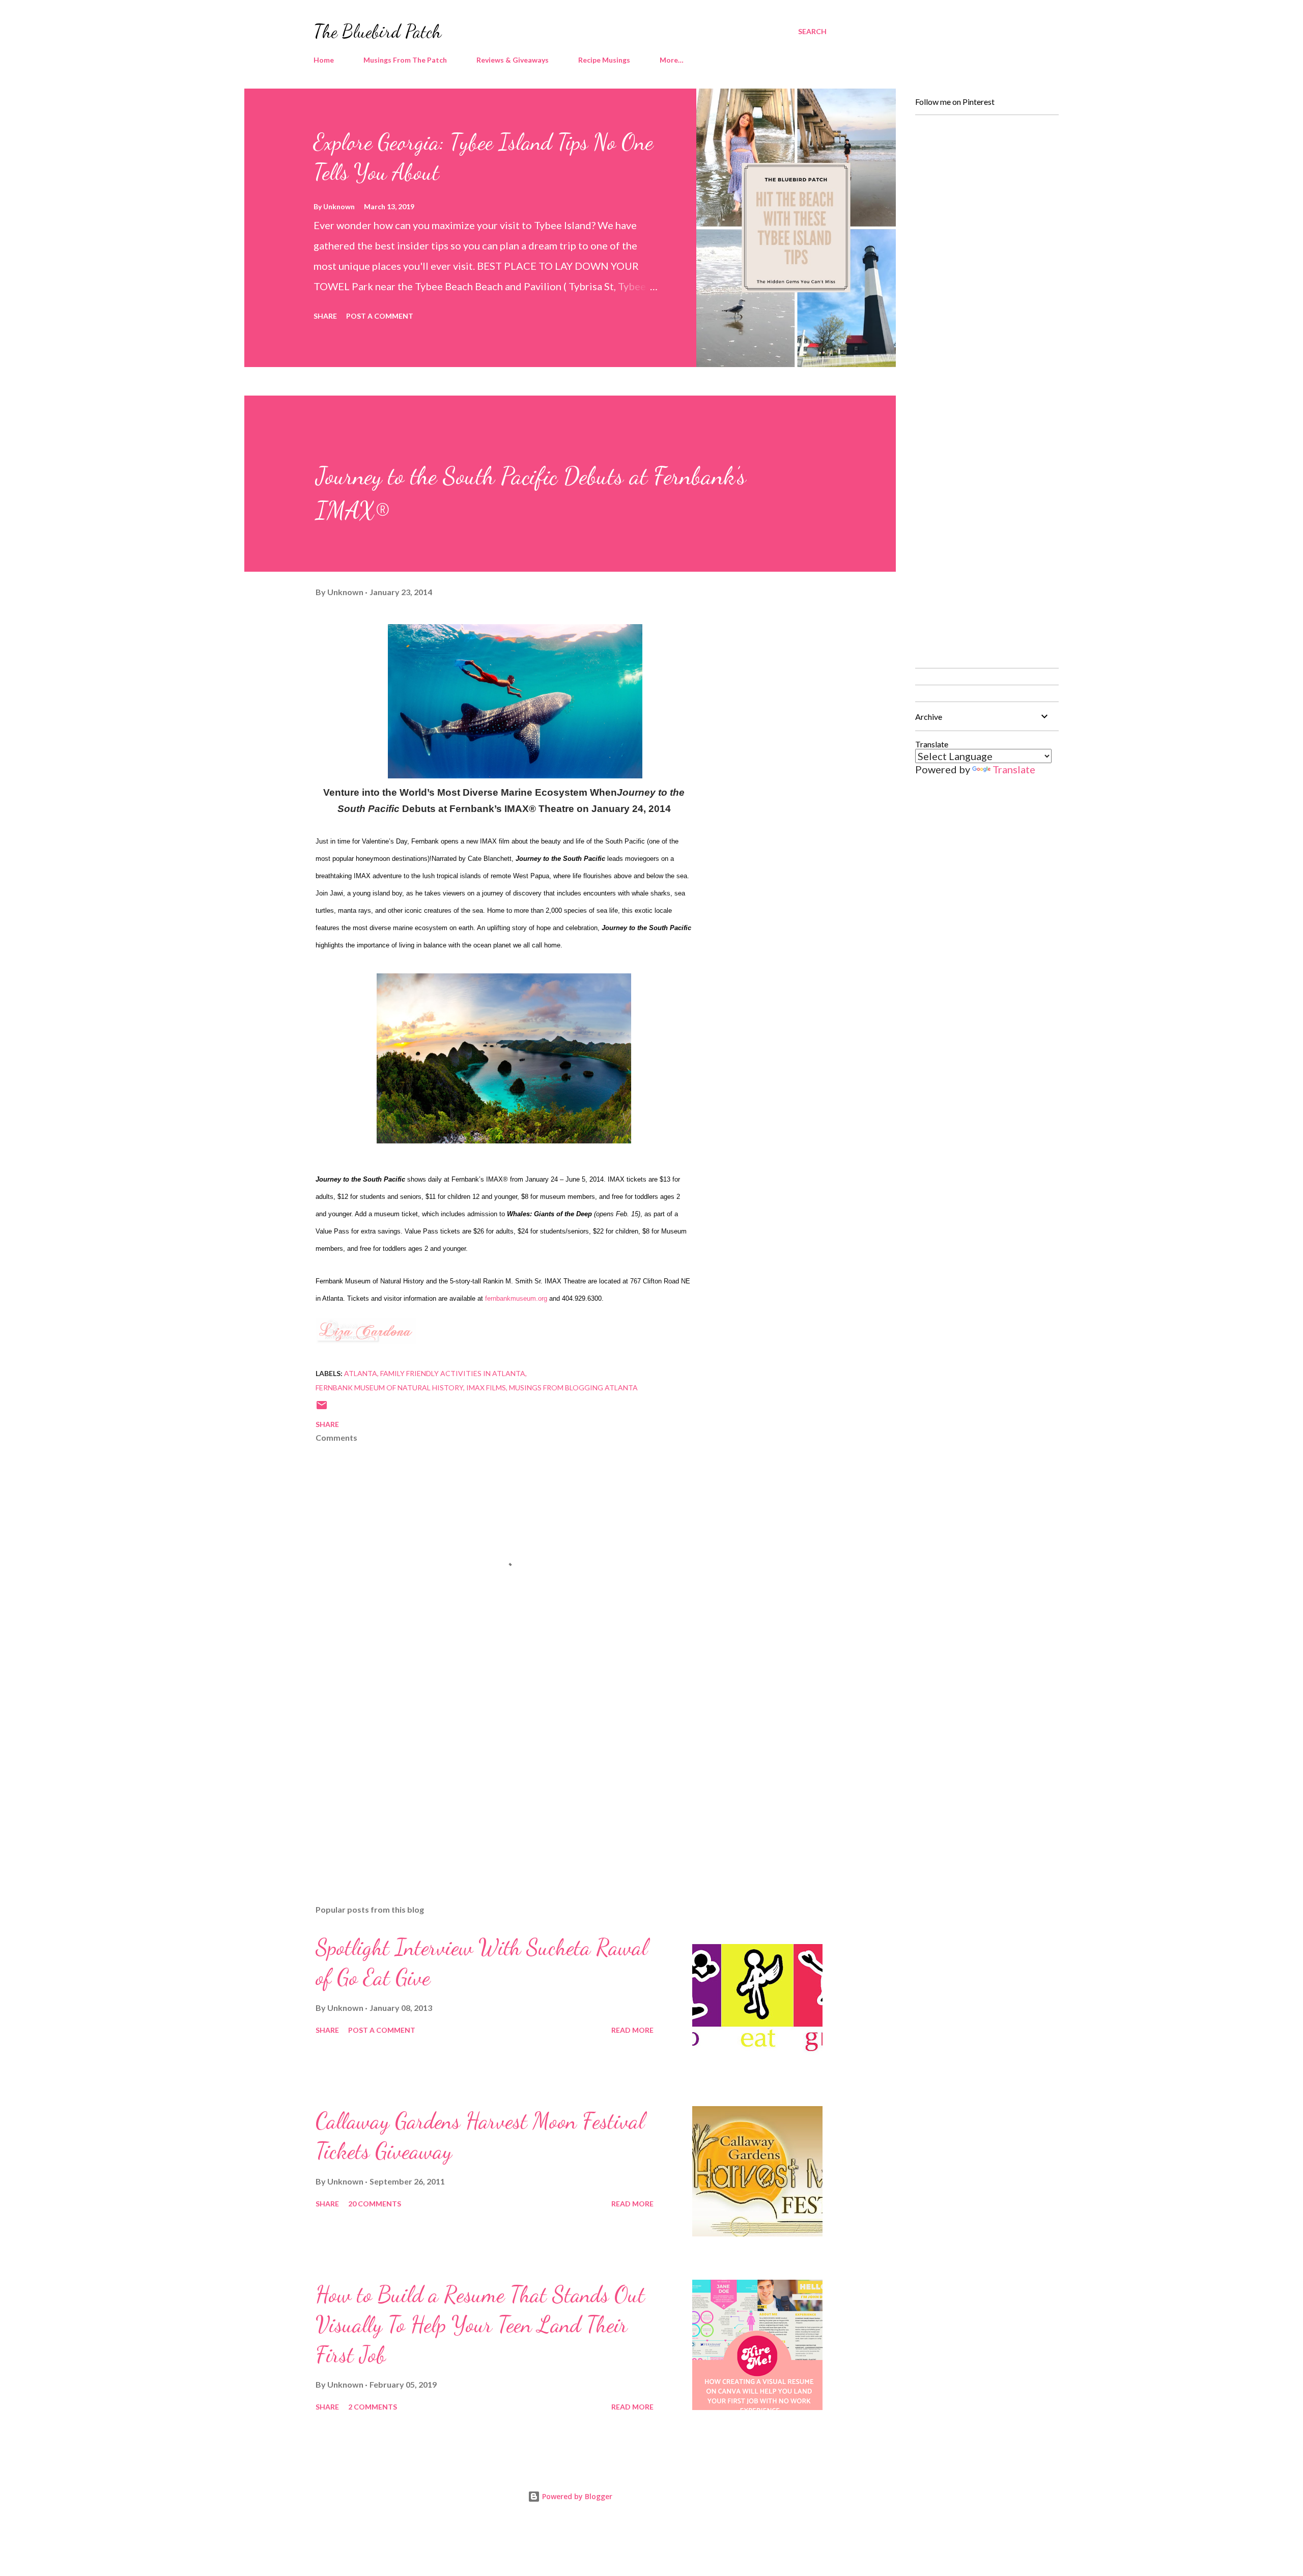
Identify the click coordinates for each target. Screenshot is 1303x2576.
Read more (632, 2030)
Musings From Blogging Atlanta (573, 1388)
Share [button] (325, 316)
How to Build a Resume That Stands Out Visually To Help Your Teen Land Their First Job (480, 2324)
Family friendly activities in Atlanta (453, 1373)
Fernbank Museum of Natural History (389, 1388)
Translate (1014, 769)
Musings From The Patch (405, 60)
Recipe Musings (604, 60)
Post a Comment (380, 316)
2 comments (373, 2407)
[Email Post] (322, 1408)
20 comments (375, 2204)
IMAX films (486, 1388)
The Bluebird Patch (377, 31)
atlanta (361, 1373)
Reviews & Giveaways (513, 60)
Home (324, 60)
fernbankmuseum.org (516, 1298)
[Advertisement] (488, 1778)
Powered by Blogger (576, 2496)
